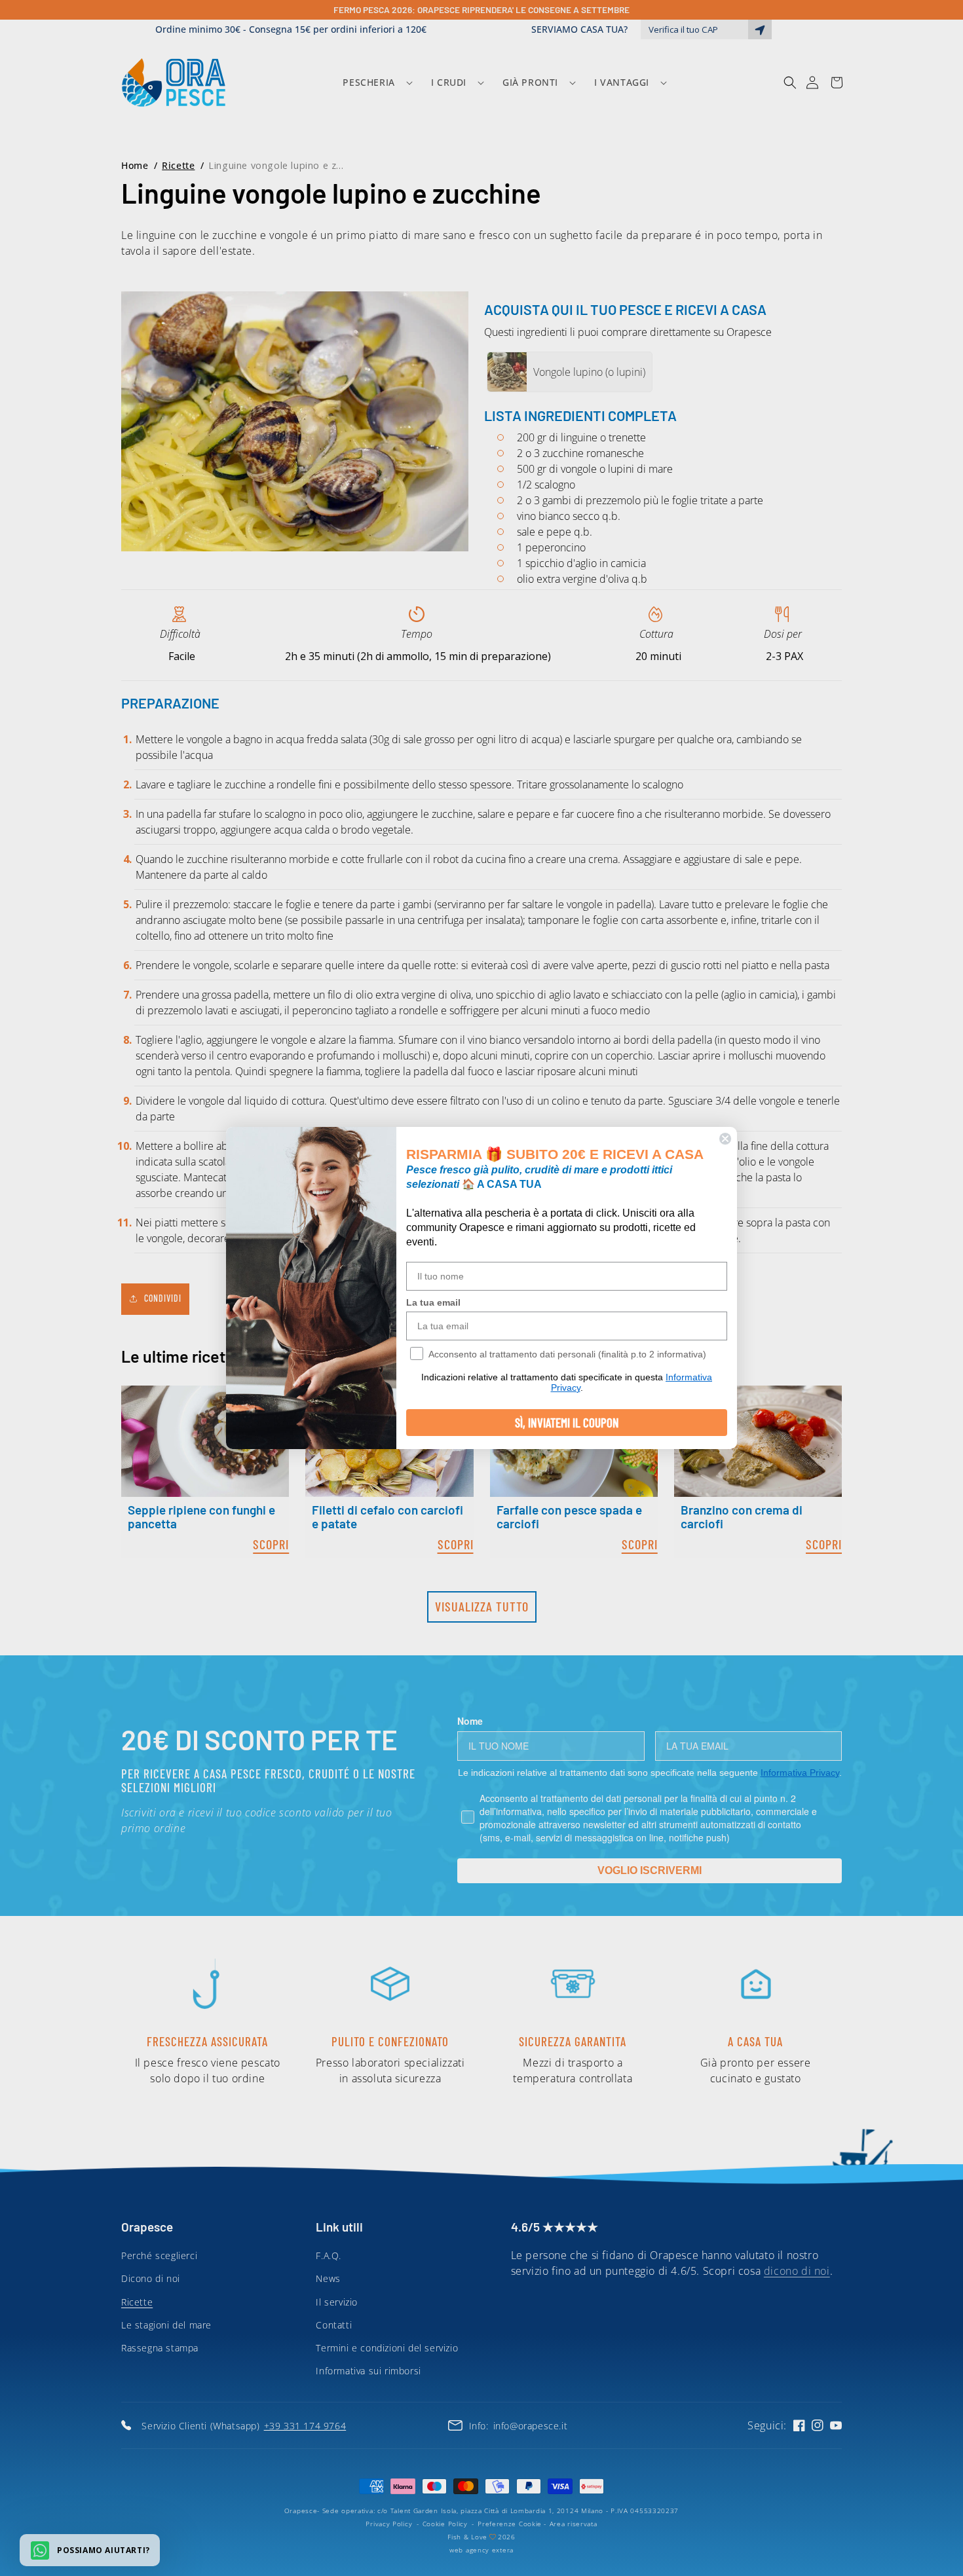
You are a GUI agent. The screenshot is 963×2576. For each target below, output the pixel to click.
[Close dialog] (725, 1139)
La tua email (433, 1302)
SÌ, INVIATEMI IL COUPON (567, 1423)
